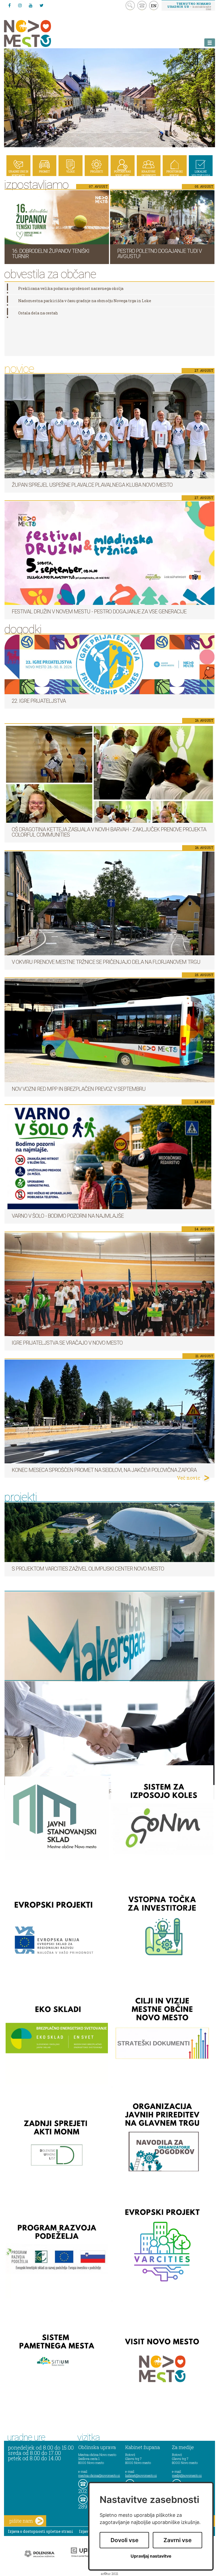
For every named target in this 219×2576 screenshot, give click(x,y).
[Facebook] (9, 5)
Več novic (189, 1478)
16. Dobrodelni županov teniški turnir (50, 254)
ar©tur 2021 (109, 2574)
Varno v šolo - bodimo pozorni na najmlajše (68, 1216)
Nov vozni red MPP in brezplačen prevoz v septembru (79, 1089)
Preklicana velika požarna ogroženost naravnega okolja (71, 288)
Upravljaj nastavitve (151, 2556)
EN (154, 6)
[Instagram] (20, 5)
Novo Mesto (40, 33)
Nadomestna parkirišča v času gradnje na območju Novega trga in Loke (85, 301)
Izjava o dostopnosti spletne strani (41, 2531)
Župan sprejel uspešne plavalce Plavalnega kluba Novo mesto (92, 485)
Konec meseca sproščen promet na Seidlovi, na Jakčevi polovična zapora (104, 1470)
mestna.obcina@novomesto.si (99, 2475)
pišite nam (21, 2521)
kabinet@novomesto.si (141, 2475)
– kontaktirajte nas (189, 6)
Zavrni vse (177, 2540)
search (130, 5)
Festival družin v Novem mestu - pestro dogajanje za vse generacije (99, 612)
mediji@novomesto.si (187, 2475)
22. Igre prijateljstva (39, 701)
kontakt (142, 5)
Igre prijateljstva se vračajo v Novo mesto (67, 1343)
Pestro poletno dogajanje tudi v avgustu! (159, 254)
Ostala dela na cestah (38, 313)
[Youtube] (31, 5)
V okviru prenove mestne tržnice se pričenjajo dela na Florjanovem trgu (106, 962)
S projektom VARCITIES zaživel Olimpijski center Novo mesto (88, 1569)
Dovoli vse (124, 2540)
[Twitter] (41, 5)
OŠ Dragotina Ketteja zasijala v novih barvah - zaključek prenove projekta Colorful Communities (109, 832)
